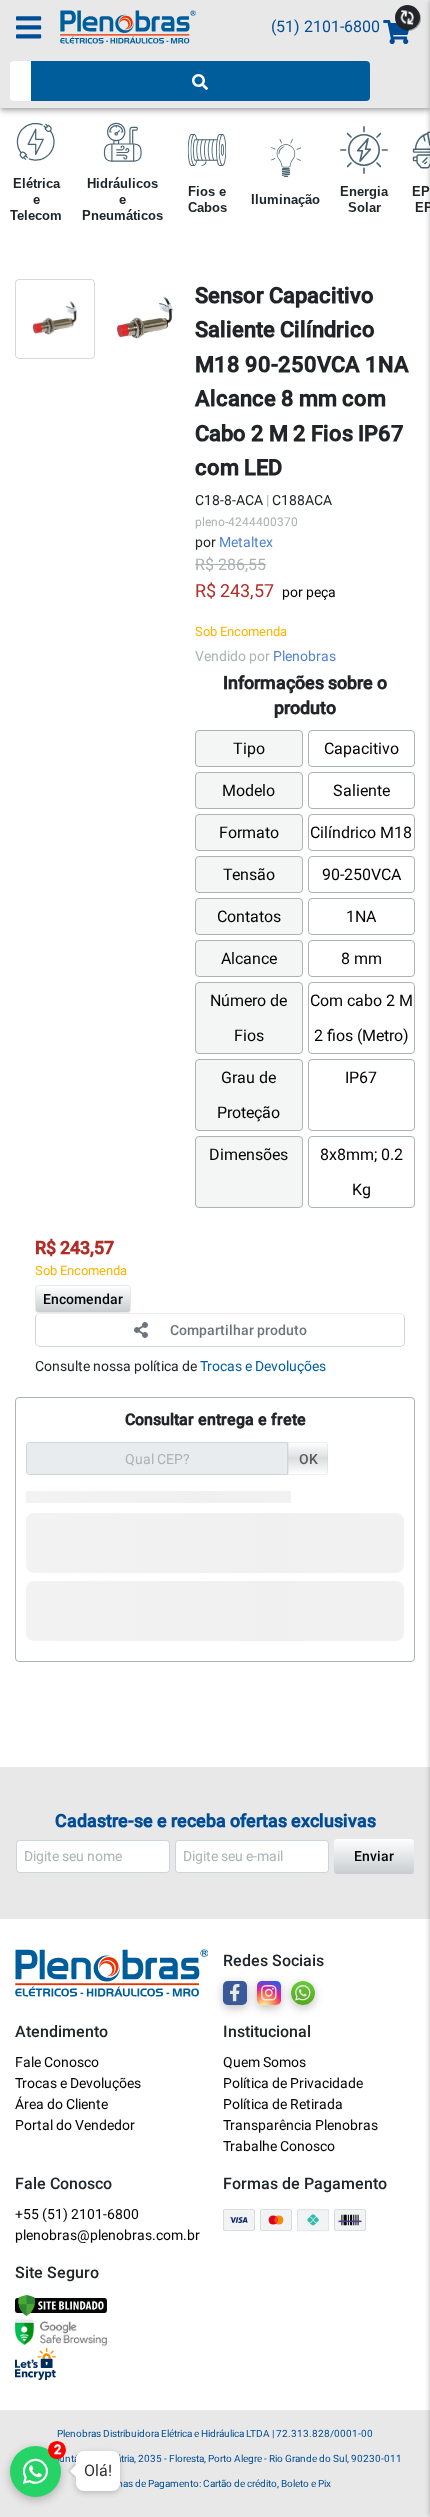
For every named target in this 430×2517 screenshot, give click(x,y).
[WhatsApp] (303, 1993)
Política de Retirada (283, 2104)
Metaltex (246, 542)
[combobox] (20, 81)
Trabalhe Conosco (279, 2146)
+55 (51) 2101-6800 (77, 2214)
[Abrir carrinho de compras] (395, 32)
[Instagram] (269, 1993)
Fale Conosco (57, 2062)
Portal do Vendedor (75, 2125)
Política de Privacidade (293, 2083)
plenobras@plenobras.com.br (107, 2235)
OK (308, 1459)
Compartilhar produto (238, 1330)
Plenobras (304, 656)
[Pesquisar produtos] (201, 81)
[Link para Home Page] (165, 27)
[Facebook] (235, 1993)
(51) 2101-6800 (325, 26)
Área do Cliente (61, 2104)
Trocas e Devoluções (263, 1366)
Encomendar (83, 1299)
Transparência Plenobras (300, 2125)
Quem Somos (264, 2062)
